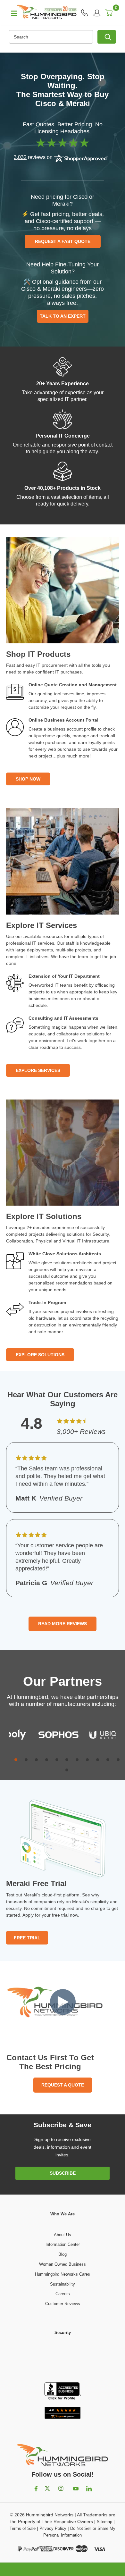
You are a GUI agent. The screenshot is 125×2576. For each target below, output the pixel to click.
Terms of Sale (23, 2528)
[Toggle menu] (11, 13)
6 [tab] (67, 1760)
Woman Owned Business (63, 2264)
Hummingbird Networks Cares (63, 2274)
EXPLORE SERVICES (38, 1070)
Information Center (63, 2244)
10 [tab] (108, 1760)
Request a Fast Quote (63, 241)
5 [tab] (57, 1760)
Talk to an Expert (63, 316)
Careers (63, 2294)
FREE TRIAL (27, 1938)
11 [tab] (118, 1760)
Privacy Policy (53, 2528)
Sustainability (63, 2284)
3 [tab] (36, 1760)
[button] (63, 2359)
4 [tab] (47, 1760)
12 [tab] (67, 1770)
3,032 (20, 157)
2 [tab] (26, 1760)
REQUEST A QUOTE (63, 2085)
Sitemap (104, 2522)
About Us (63, 2235)
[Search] (107, 37)
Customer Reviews (63, 2304)
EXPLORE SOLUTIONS (40, 1355)
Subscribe (63, 2173)
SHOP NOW (28, 779)
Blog (63, 2254)
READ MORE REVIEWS (63, 1624)
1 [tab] (16, 1760)
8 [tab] (87, 1760)
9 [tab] (98, 1760)
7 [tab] (77, 1760)
